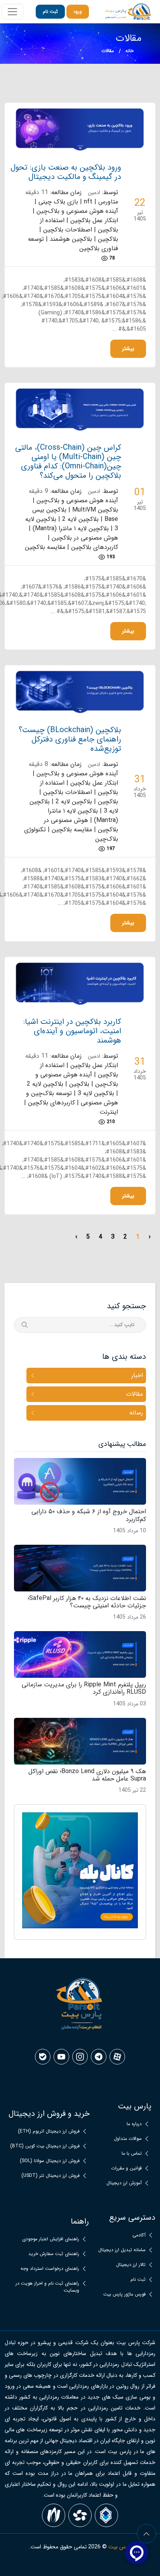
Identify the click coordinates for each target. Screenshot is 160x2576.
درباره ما (134, 2124)
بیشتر (128, 349)
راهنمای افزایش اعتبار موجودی (51, 2239)
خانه (130, 51)
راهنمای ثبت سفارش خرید (54, 2254)
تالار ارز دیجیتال (131, 2265)
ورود (78, 11)
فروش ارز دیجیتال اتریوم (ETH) (49, 2131)
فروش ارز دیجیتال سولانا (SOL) (50, 2161)
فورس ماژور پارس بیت (124, 2294)
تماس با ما (132, 2154)
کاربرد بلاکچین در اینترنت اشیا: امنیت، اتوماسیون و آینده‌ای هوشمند (72, 1031)
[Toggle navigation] (12, 12)
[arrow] (146, 2534)
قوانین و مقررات (126, 2168)
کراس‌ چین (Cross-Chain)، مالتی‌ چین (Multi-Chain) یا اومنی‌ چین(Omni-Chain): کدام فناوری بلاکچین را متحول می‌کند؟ (68, 462)
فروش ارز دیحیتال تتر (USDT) (50, 2176)
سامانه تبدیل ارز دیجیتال (122, 2250)
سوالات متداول (128, 2139)
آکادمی (139, 2235)
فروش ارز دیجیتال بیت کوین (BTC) (45, 2146)
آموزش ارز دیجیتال (124, 2183)
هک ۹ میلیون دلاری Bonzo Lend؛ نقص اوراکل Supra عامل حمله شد (87, 1775)
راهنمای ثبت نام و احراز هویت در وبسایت (47, 2287)
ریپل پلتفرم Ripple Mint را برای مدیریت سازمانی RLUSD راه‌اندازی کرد (84, 1688)
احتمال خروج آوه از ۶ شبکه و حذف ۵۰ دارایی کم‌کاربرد (89, 1515)
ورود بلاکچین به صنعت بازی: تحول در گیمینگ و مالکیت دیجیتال (66, 172)
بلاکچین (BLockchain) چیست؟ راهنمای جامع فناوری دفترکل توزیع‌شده (70, 740)
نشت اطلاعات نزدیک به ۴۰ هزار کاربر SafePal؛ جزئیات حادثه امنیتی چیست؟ (87, 1602)
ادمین (94, 193)
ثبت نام (50, 11)
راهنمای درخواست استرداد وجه (50, 2269)
